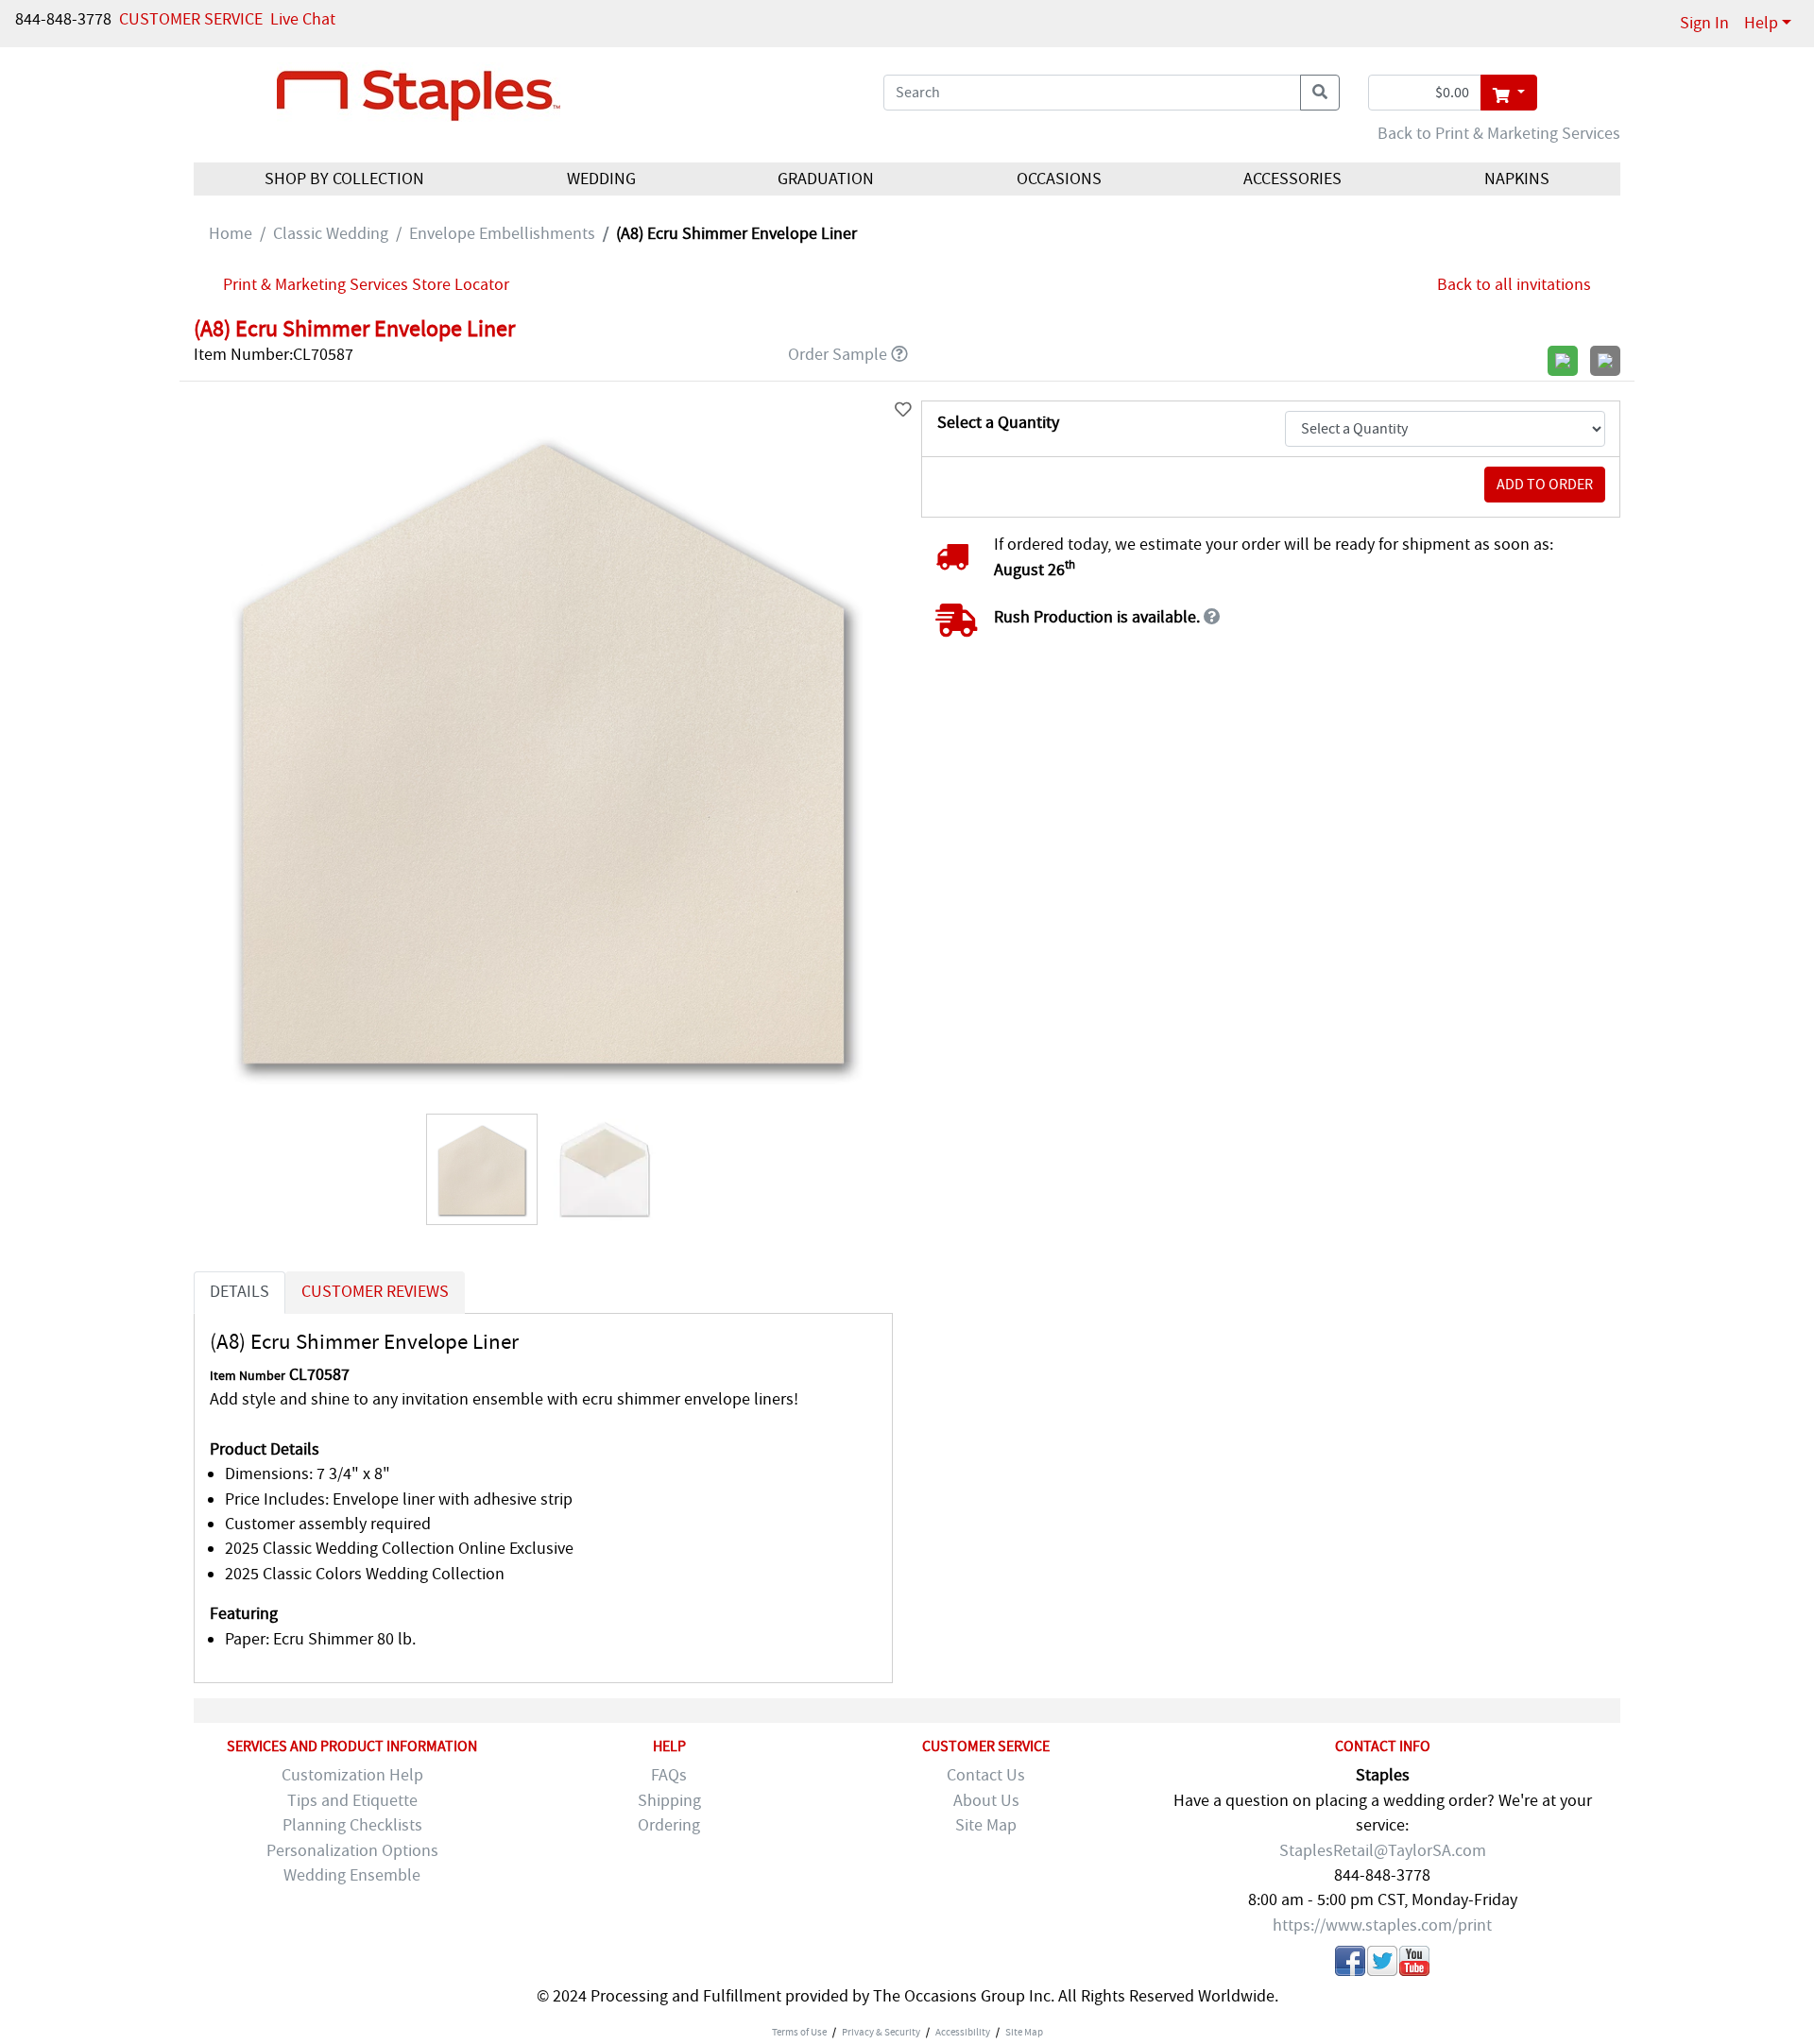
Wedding (601, 179)
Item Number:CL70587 (274, 355)
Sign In (1704, 23)
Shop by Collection (344, 179)
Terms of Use (799, 2032)
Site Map (986, 1825)
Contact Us (986, 1775)
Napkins (1517, 179)
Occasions (1059, 179)
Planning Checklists (352, 1825)
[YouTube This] (1414, 1965)
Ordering (669, 1825)
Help (1761, 23)
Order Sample (838, 355)
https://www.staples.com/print (1382, 1925)
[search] (1320, 93)
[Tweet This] (1382, 1965)
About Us (986, 1801)
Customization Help (352, 1775)
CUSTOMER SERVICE (191, 19)
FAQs (669, 1775)
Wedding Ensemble (352, 1875)
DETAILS (240, 1292)
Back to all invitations (1514, 285)
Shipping (669, 1801)
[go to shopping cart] (1508, 93)
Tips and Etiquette (352, 1801)
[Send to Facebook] (1350, 1965)
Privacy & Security (881, 2032)
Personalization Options (352, 1851)
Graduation (826, 179)
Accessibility (963, 2032)
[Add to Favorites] (903, 410)
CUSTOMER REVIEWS (375, 1292)
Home (231, 234)
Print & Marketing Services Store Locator (366, 285)
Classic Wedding (331, 234)
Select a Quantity (998, 423)
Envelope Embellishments (502, 234)
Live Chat (303, 19)
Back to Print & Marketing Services (1499, 134)
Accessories (1292, 179)
